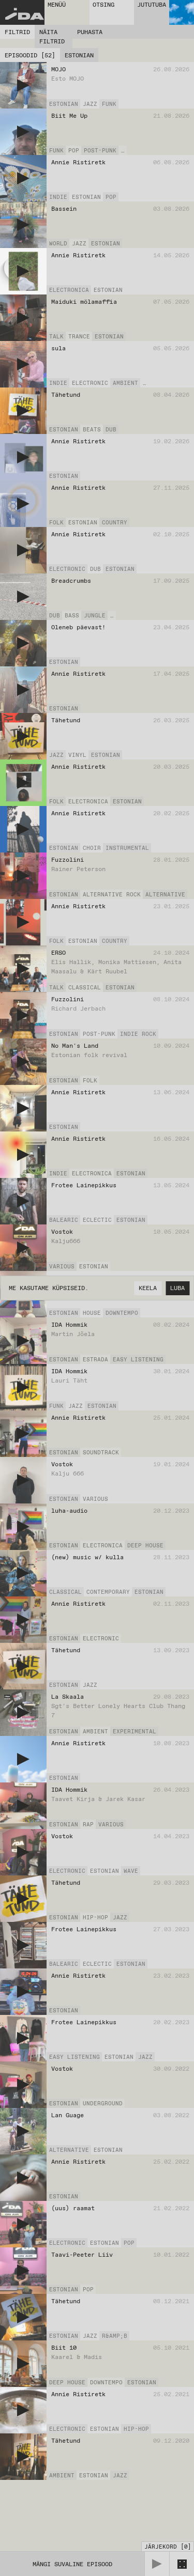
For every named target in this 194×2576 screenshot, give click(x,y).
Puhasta (90, 32)
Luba (177, 1288)
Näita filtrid (52, 37)
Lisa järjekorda (165, 104)
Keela (148, 1288)
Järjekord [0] (168, 2547)
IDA (24, 15)
